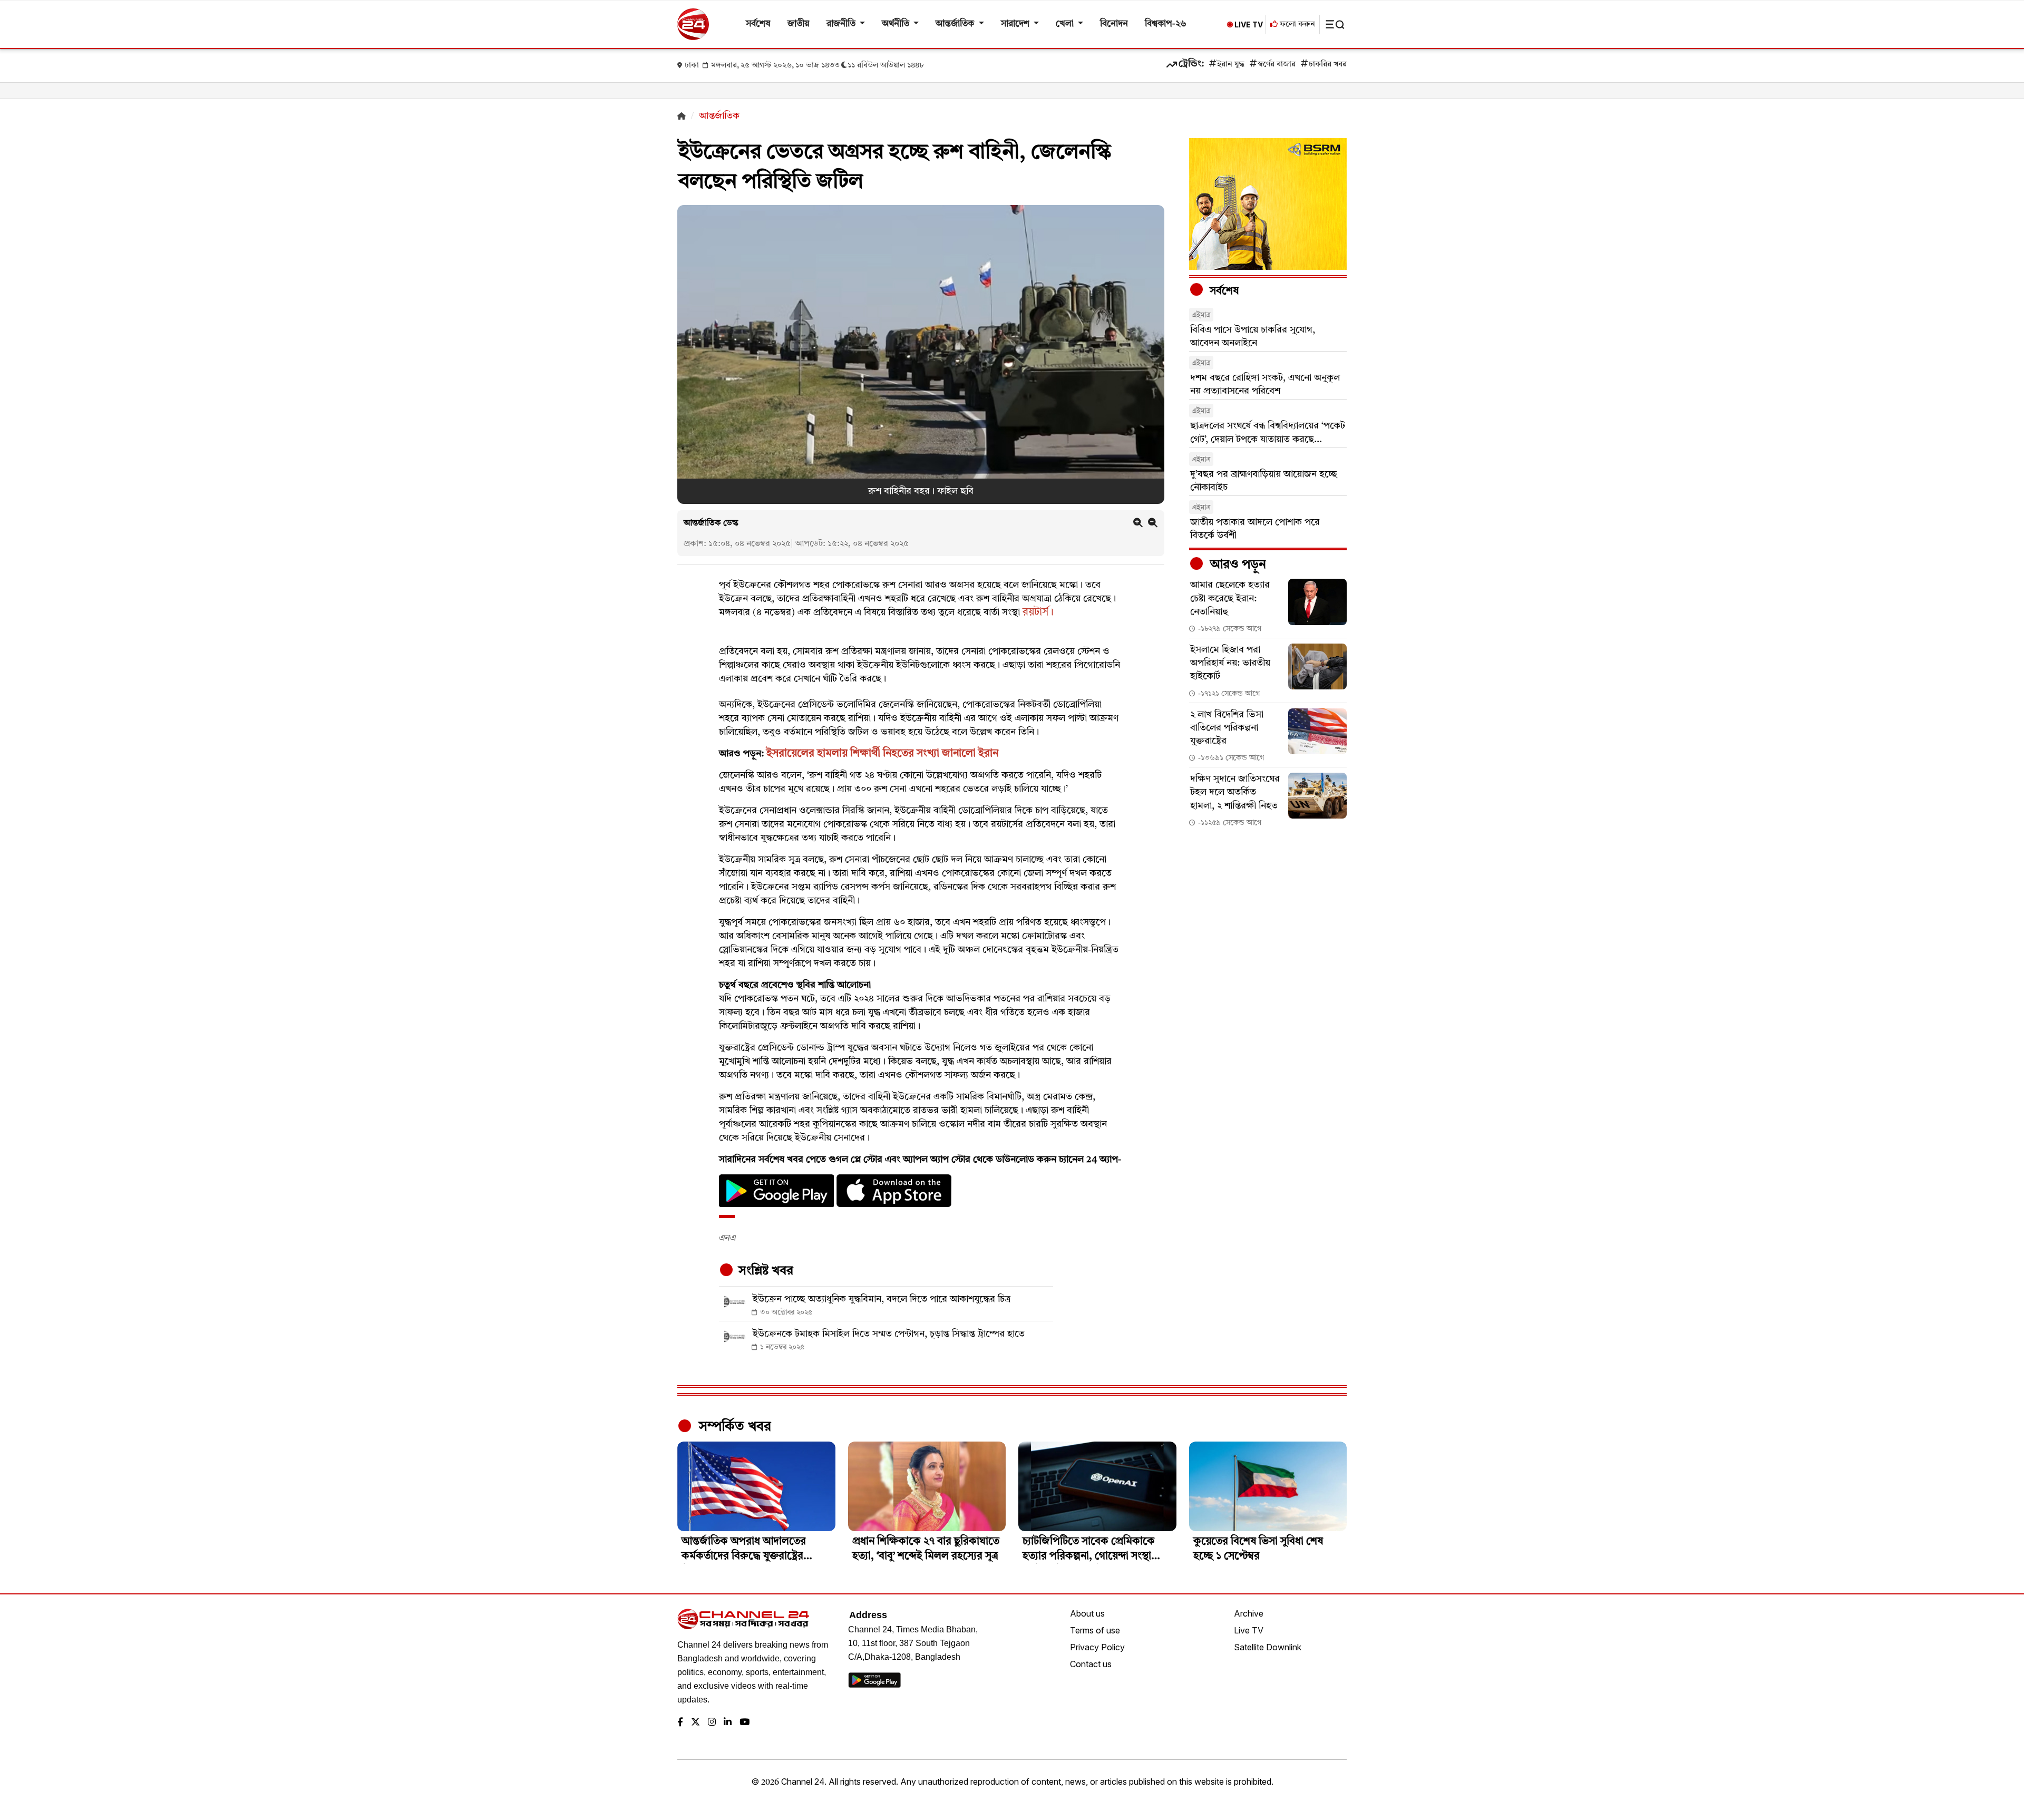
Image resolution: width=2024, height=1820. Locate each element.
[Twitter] (695, 1723)
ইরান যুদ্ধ (1231, 65)
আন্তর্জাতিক (956, 24)
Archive (1249, 1613)
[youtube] (745, 1723)
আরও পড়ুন (1237, 565)
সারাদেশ (1016, 24)
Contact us (1091, 1664)
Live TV (1249, 1630)
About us (1087, 1613)
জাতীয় (799, 24)
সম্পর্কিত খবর (733, 1427)
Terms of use (1095, 1630)
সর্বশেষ (758, 24)
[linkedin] (728, 1723)
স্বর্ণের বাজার (1277, 65)
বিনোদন (1114, 24)
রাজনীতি (842, 24)
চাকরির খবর (1328, 65)
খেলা (1066, 24)
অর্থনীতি (897, 24)
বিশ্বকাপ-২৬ (1166, 24)
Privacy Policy (1097, 1647)
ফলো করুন (1296, 25)
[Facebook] (680, 1723)
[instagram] (712, 1723)
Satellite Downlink (1268, 1647)
